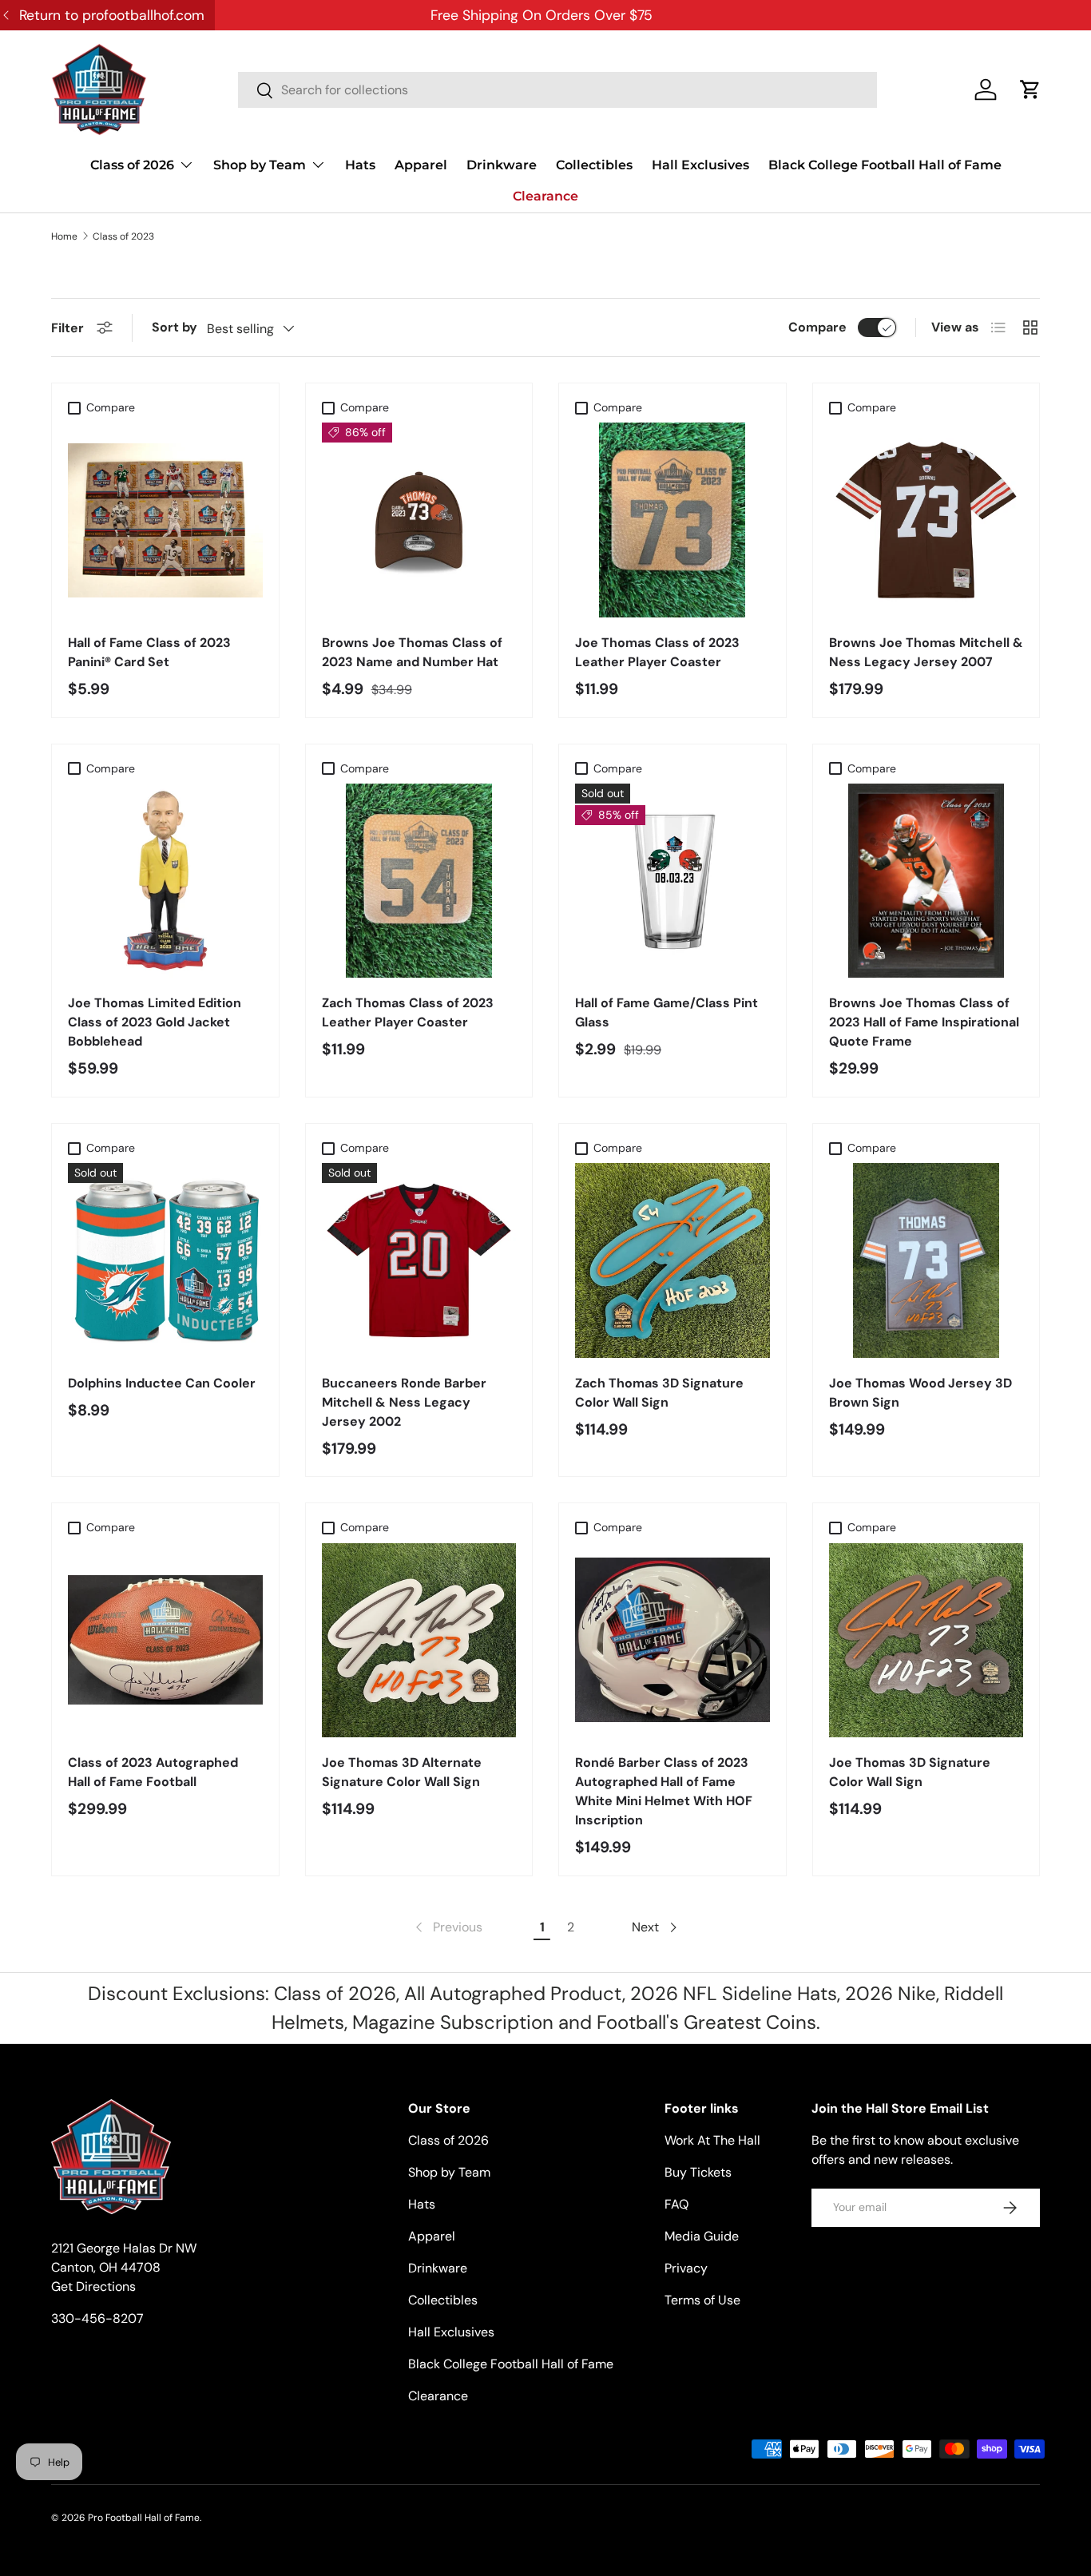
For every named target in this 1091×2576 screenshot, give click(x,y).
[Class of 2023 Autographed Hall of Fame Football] (165, 1641)
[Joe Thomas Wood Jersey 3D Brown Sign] (926, 1260)
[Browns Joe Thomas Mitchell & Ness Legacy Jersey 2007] (926, 520)
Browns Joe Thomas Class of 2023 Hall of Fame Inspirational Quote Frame (924, 1022)
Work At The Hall (712, 2140)
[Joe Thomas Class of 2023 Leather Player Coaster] (672, 520)
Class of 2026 (132, 165)
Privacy (686, 2268)
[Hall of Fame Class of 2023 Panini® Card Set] (165, 520)
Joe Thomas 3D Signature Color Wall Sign (910, 1772)
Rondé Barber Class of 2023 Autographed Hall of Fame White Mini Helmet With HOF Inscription (664, 1791)
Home (64, 236)
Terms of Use (702, 2300)
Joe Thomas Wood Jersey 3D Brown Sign (920, 1393)
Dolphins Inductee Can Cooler (162, 1383)
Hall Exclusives (700, 165)
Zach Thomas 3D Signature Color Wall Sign (659, 1393)
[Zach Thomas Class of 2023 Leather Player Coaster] (419, 881)
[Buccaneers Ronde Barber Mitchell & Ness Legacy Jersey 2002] (419, 1260)
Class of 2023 (123, 236)
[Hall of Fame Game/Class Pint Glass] (672, 881)
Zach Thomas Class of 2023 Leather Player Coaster (408, 1012)
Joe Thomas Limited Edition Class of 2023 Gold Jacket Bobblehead (155, 1022)
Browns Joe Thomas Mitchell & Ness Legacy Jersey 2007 (926, 652)
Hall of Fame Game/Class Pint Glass (667, 1012)
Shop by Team (260, 165)
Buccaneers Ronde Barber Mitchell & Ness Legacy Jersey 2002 (404, 1402)
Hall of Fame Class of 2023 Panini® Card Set (149, 652)
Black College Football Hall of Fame (885, 165)
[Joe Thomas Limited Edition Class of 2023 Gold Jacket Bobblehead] (165, 881)
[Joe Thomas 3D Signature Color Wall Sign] (926, 1641)
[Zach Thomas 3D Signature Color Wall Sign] (672, 1260)
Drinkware (502, 165)
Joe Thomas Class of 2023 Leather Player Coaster (657, 652)
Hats (360, 165)
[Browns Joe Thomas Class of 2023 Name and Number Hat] (419, 520)
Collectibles (594, 165)
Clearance (545, 196)
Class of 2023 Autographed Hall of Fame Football (153, 1772)
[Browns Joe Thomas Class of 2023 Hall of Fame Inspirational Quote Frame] (926, 881)
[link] (447, 1927)
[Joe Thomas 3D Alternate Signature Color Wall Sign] (419, 1641)
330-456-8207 (97, 2318)
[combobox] (557, 90)
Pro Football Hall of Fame (144, 2518)
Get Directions (93, 2286)
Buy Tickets (698, 2172)
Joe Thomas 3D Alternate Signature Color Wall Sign (402, 1772)
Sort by (175, 327)
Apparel (421, 165)
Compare (817, 327)
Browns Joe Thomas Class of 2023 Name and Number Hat (412, 652)
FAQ (676, 2204)
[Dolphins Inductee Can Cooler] (165, 1260)
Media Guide (702, 2236)
